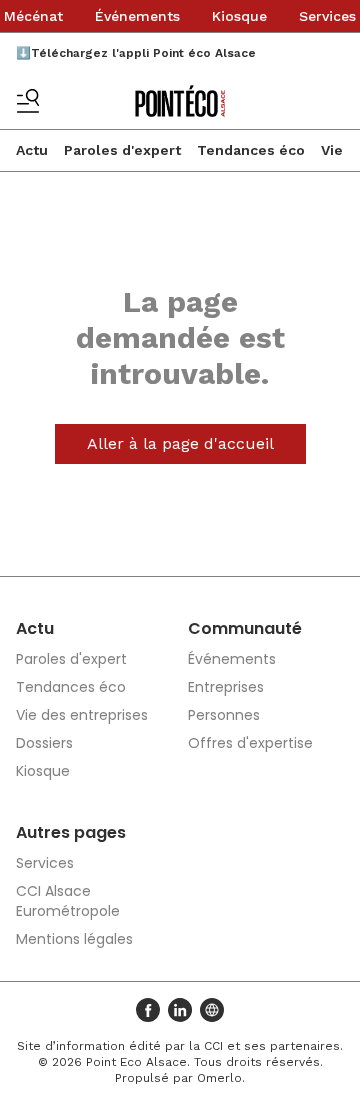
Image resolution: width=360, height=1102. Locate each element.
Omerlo (219, 1078)
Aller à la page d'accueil (180, 443)
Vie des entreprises (82, 715)
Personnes (224, 715)
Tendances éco (251, 150)
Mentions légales (74, 939)
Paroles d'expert (122, 150)
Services (327, 16)
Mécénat (33, 16)
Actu (32, 150)
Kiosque (239, 16)
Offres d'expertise (250, 743)
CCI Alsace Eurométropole (68, 901)
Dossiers (44, 743)
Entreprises (226, 687)
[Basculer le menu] (28, 101)
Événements (137, 16)
